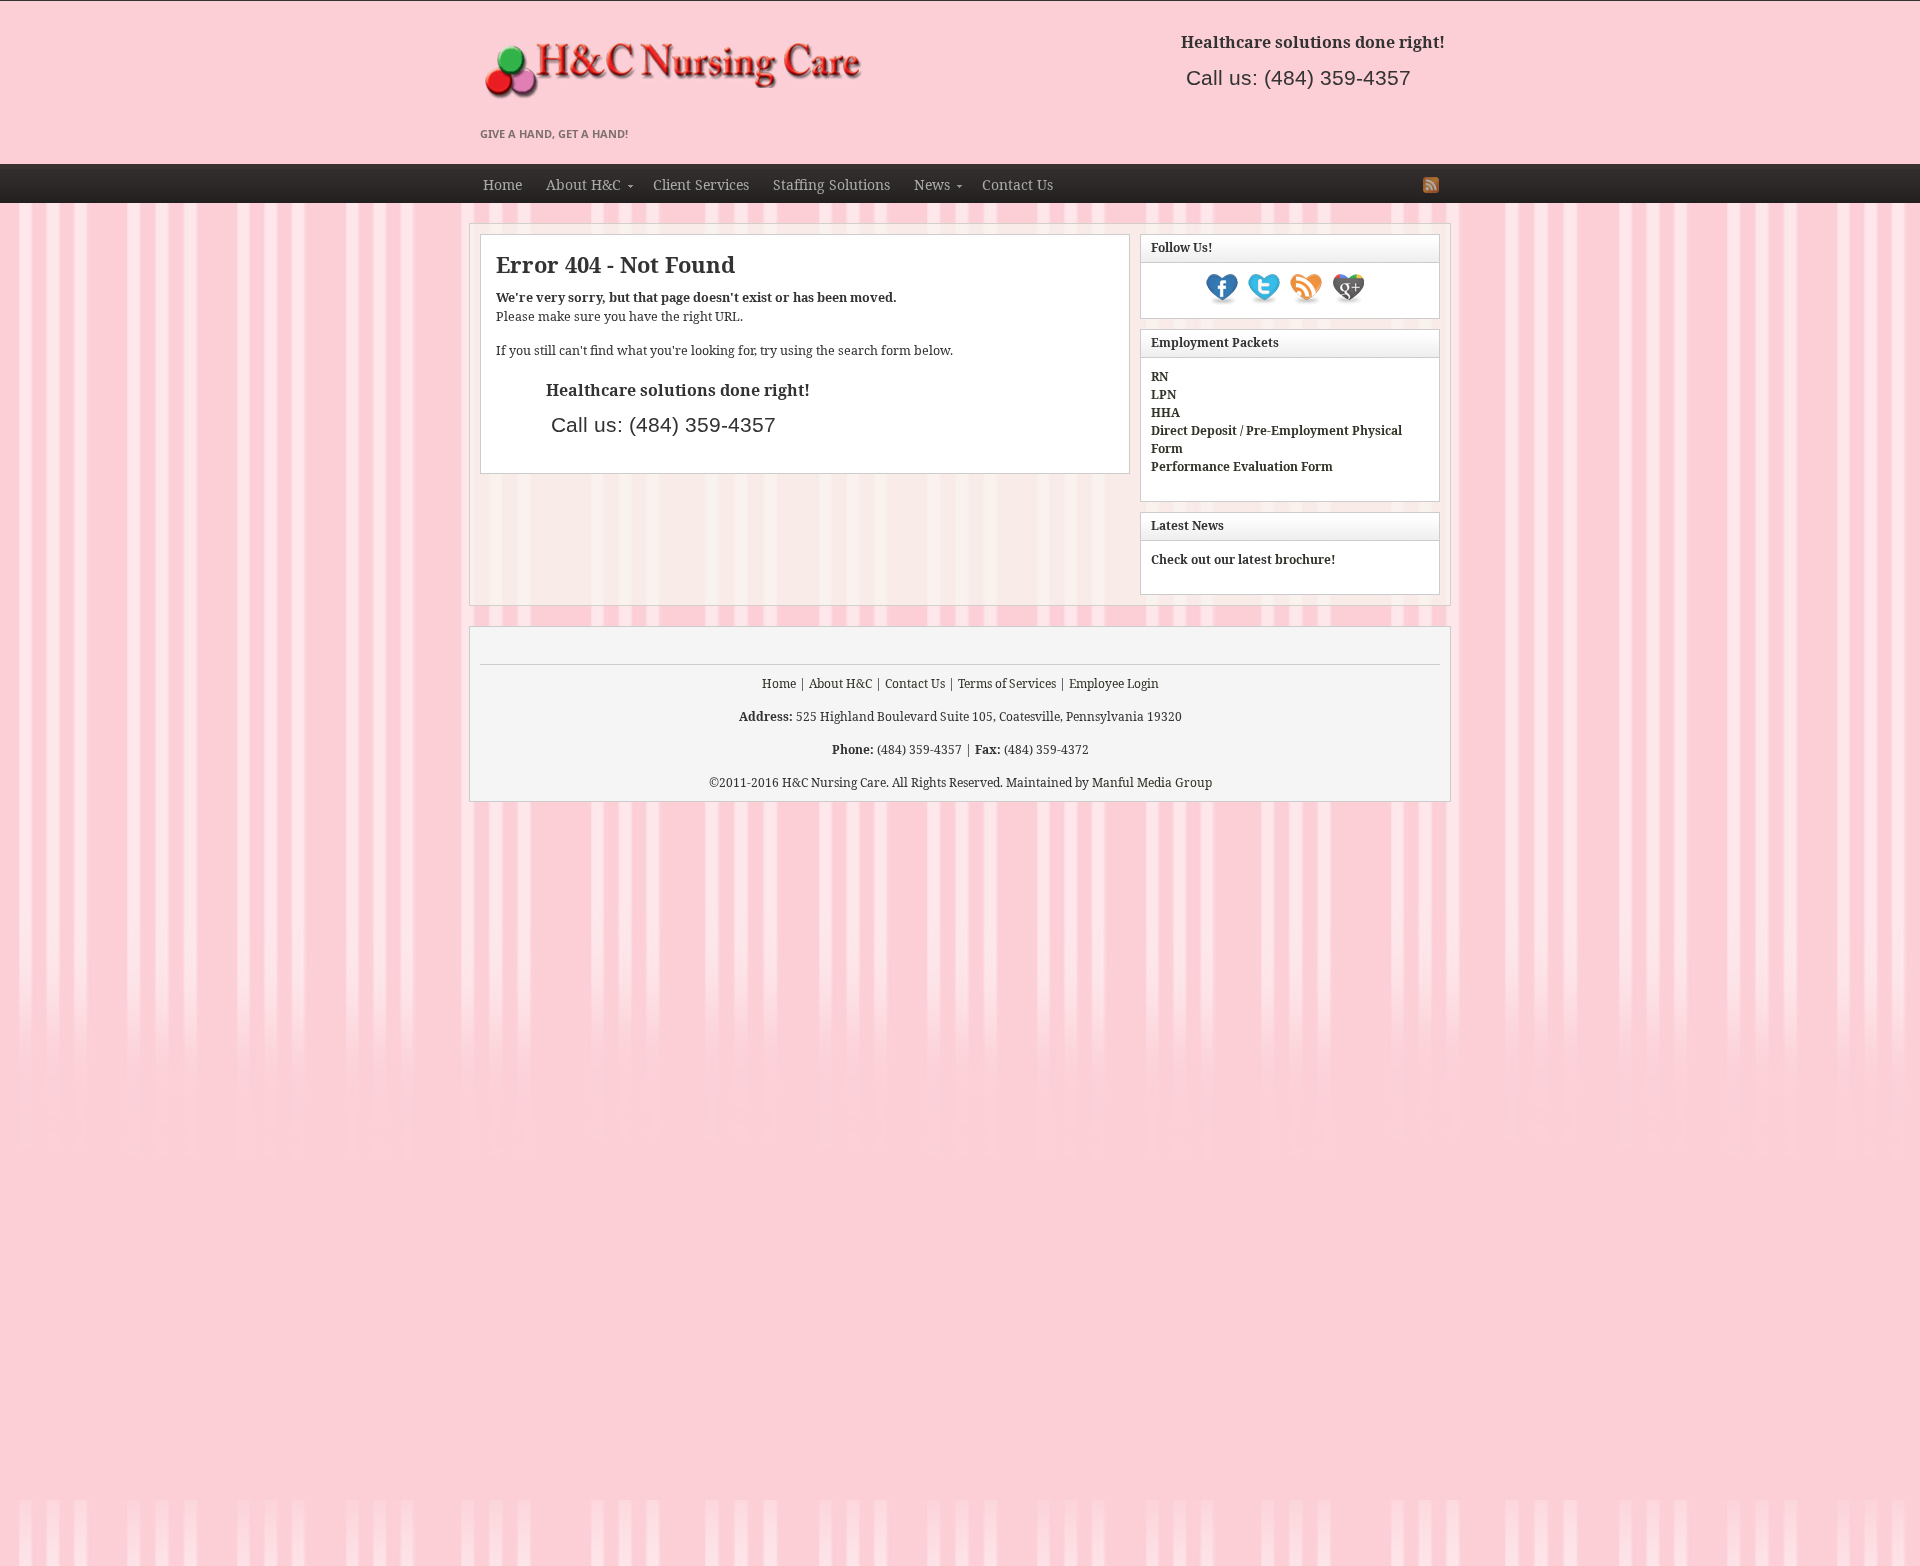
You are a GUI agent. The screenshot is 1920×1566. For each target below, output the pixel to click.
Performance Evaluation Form (1242, 466)
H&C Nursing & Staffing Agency (880, 72)
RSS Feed (1431, 185)
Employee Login (1114, 683)
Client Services (701, 184)
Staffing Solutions (831, 184)
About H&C (577, 188)
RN (1159, 376)
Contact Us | (920, 683)
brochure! (1305, 559)
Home (502, 184)
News (926, 188)
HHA (1165, 412)
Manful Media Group (1152, 782)
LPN (1163, 394)
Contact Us (1017, 184)
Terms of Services (1007, 683)
